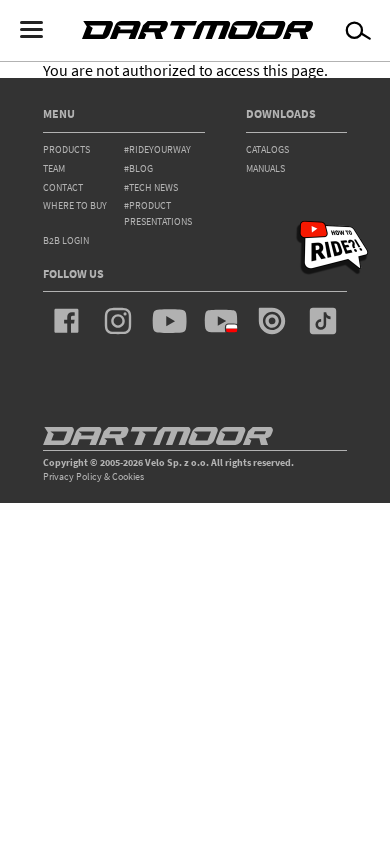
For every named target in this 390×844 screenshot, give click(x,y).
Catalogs (267, 149)
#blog (138, 168)
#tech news (151, 187)
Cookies (128, 476)
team (54, 168)
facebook (67, 321)
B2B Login (66, 240)
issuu (272, 321)
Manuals (265, 168)
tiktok (323, 321)
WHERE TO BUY (75, 205)
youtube (169, 321)
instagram (118, 321)
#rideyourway (157, 149)
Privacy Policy (72, 476)
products (66, 149)
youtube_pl (221, 321)
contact (63, 187)
